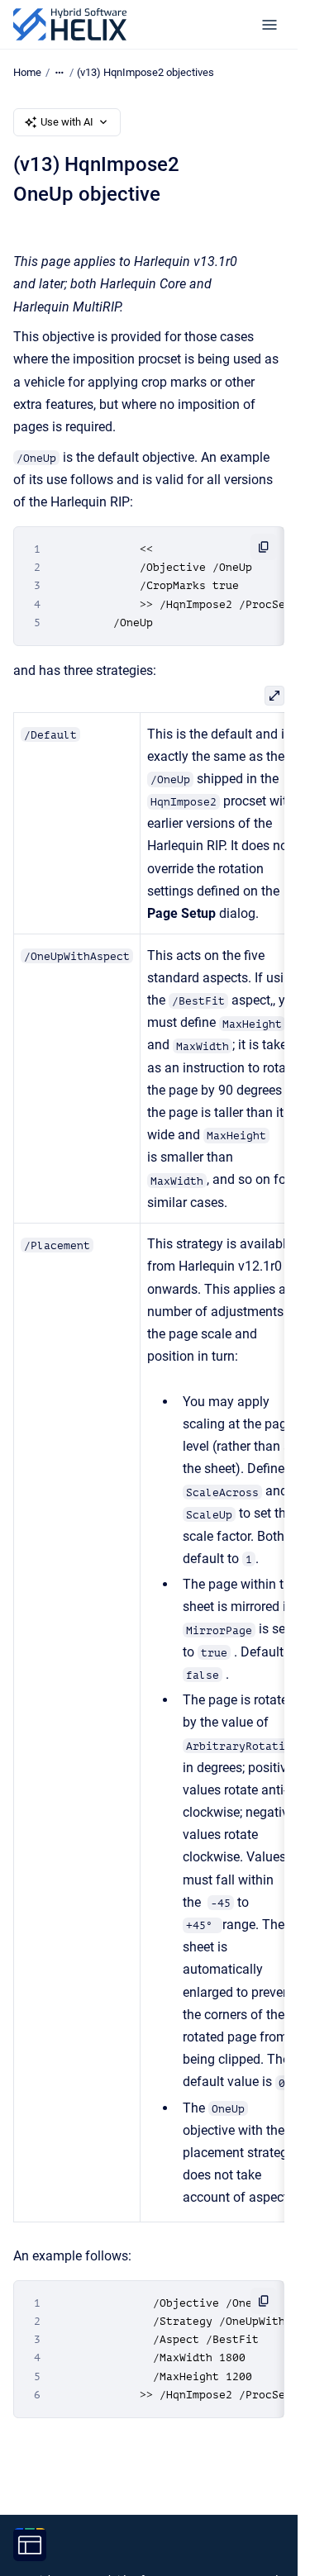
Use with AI (67, 122)
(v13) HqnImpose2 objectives (145, 72)
